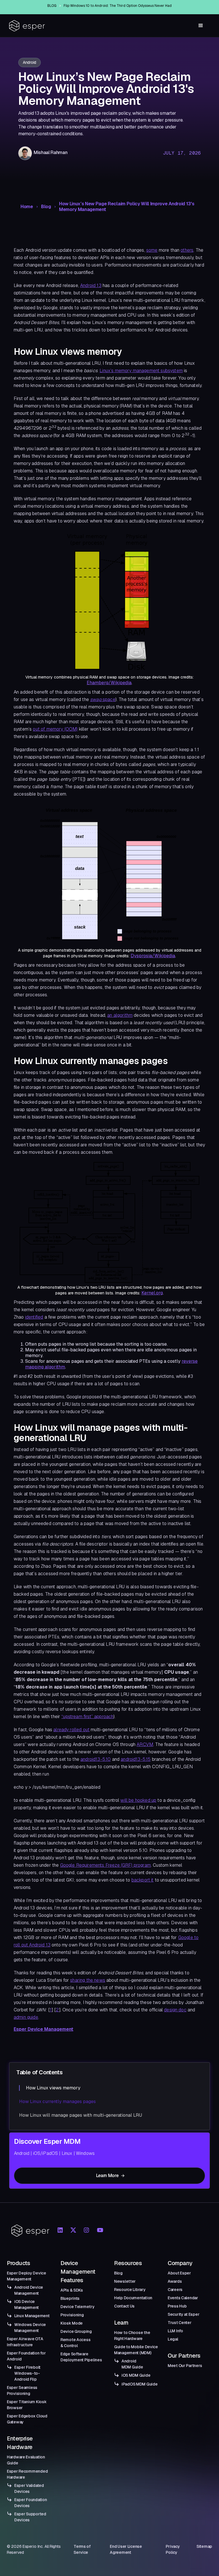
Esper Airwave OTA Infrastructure (25, 2342)
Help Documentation (133, 2298)
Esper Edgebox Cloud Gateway (27, 2419)
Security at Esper (183, 2314)
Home (27, 207)
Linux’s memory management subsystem (141, 371)
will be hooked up (138, 1800)
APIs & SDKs (72, 2290)
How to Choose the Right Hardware (132, 2336)
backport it (143, 1880)
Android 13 (91, 285)
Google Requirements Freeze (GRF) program (106, 1865)
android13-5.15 (136, 1759)
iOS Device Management (27, 2305)
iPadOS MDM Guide (140, 2384)
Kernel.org (152, 1293)
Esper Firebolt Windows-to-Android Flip (27, 2373)
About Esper (179, 2273)
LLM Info (175, 2331)
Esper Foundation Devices (31, 2503)
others (187, 250)
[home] (27, 26)
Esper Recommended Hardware (27, 2474)
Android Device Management (29, 2290)
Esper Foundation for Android (26, 2356)
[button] (201, 26)
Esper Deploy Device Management (27, 2276)
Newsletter (125, 2281)
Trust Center (180, 2323)
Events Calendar (183, 2298)
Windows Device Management (30, 2328)
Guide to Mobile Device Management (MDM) (136, 2350)
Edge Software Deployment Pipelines (81, 2357)
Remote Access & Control (75, 2343)
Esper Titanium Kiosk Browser (27, 2405)
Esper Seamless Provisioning (22, 2390)
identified (34, 1317)
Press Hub (177, 2306)
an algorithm (120, 1015)
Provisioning (72, 2315)
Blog (46, 207)
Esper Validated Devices (29, 2488)
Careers (175, 2290)
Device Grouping (76, 2331)
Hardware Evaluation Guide (26, 2460)
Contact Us (124, 2306)
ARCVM (145, 1744)
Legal (173, 2339)
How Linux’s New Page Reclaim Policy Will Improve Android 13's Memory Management (127, 207)
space (103, 699)
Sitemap (204, 2546)
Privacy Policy (173, 2549)
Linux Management (32, 2316)
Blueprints (70, 2298)
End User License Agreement (126, 2549)
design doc (175, 2010)
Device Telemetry (78, 2307)
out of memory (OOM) (55, 729)
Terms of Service (82, 2549)
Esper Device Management (43, 2029)
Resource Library (130, 2290)
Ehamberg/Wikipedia (109, 683)
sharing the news (88, 1980)
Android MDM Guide (132, 2364)
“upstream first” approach (87, 1717)
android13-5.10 (96, 1759)
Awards (175, 2281)
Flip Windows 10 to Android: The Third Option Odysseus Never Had (118, 6)
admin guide (26, 2017)
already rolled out (71, 1730)
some (152, 250)
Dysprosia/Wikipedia (153, 956)
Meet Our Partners (185, 2366)
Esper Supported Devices (30, 2517)
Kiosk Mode (72, 2323)
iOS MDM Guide (136, 2375)
